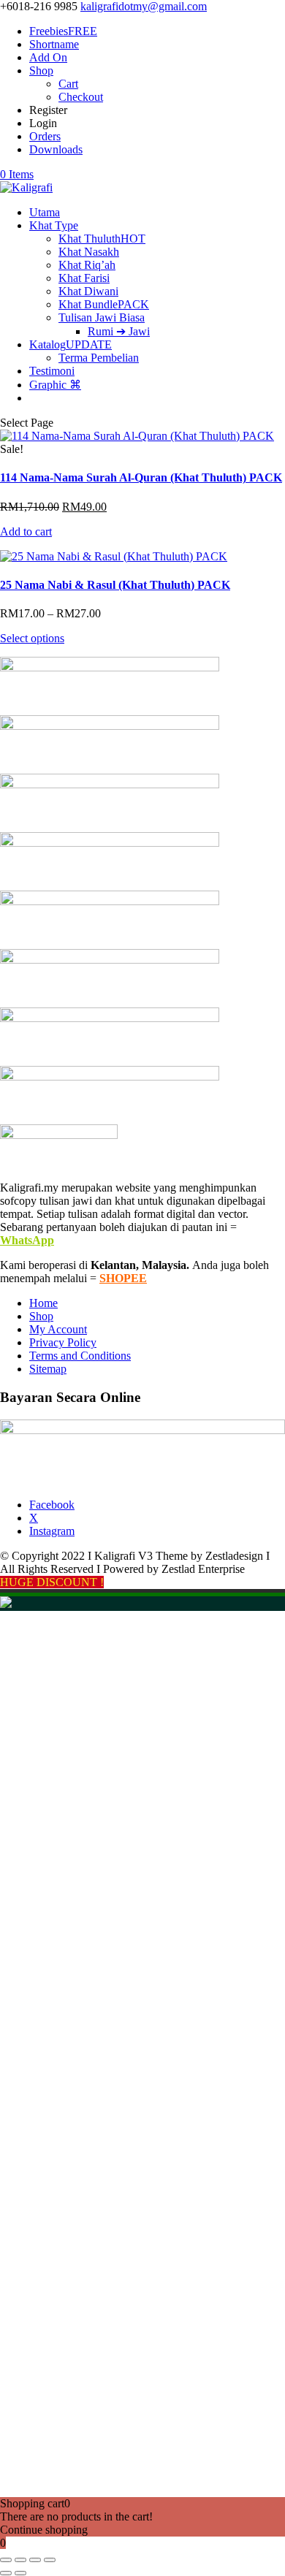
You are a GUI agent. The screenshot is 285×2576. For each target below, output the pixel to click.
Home (43, 1303)
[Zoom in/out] (6, 2560)
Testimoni (52, 371)
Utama (45, 212)
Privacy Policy (63, 1342)
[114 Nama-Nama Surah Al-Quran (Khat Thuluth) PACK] (137, 436)
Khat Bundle (104, 304)
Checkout (81, 97)
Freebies (63, 31)
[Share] (35, 2560)
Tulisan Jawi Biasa (102, 317)
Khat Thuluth (102, 239)
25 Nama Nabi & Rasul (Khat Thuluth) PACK (115, 585)
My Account (58, 1329)
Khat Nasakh (89, 252)
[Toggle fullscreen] (20, 2560)
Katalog (71, 344)
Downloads (56, 149)
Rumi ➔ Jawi (119, 331)
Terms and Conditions (80, 1356)
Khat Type (54, 225)
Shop (41, 71)
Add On (48, 57)
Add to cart (26, 531)
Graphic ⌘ (55, 385)
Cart (68, 84)
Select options (32, 638)
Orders (45, 136)
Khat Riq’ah (87, 265)
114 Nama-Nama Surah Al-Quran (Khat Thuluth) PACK (141, 477)
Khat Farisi (84, 278)
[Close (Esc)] (50, 2560)
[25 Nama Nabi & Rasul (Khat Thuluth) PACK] (114, 556)
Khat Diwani (88, 291)
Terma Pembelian (99, 358)
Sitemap (48, 1369)
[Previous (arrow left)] (6, 2573)
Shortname (54, 44)
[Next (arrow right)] (20, 2573)
